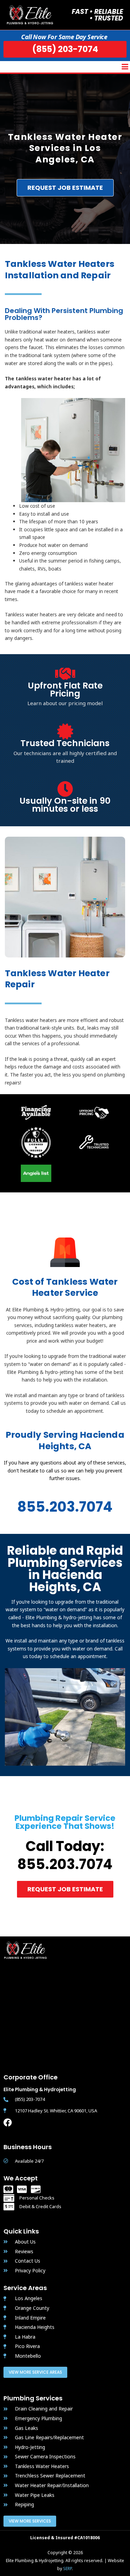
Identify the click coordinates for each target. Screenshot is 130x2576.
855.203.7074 (65, 1507)
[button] (125, 67)
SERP (67, 2569)
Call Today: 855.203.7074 (65, 1855)
